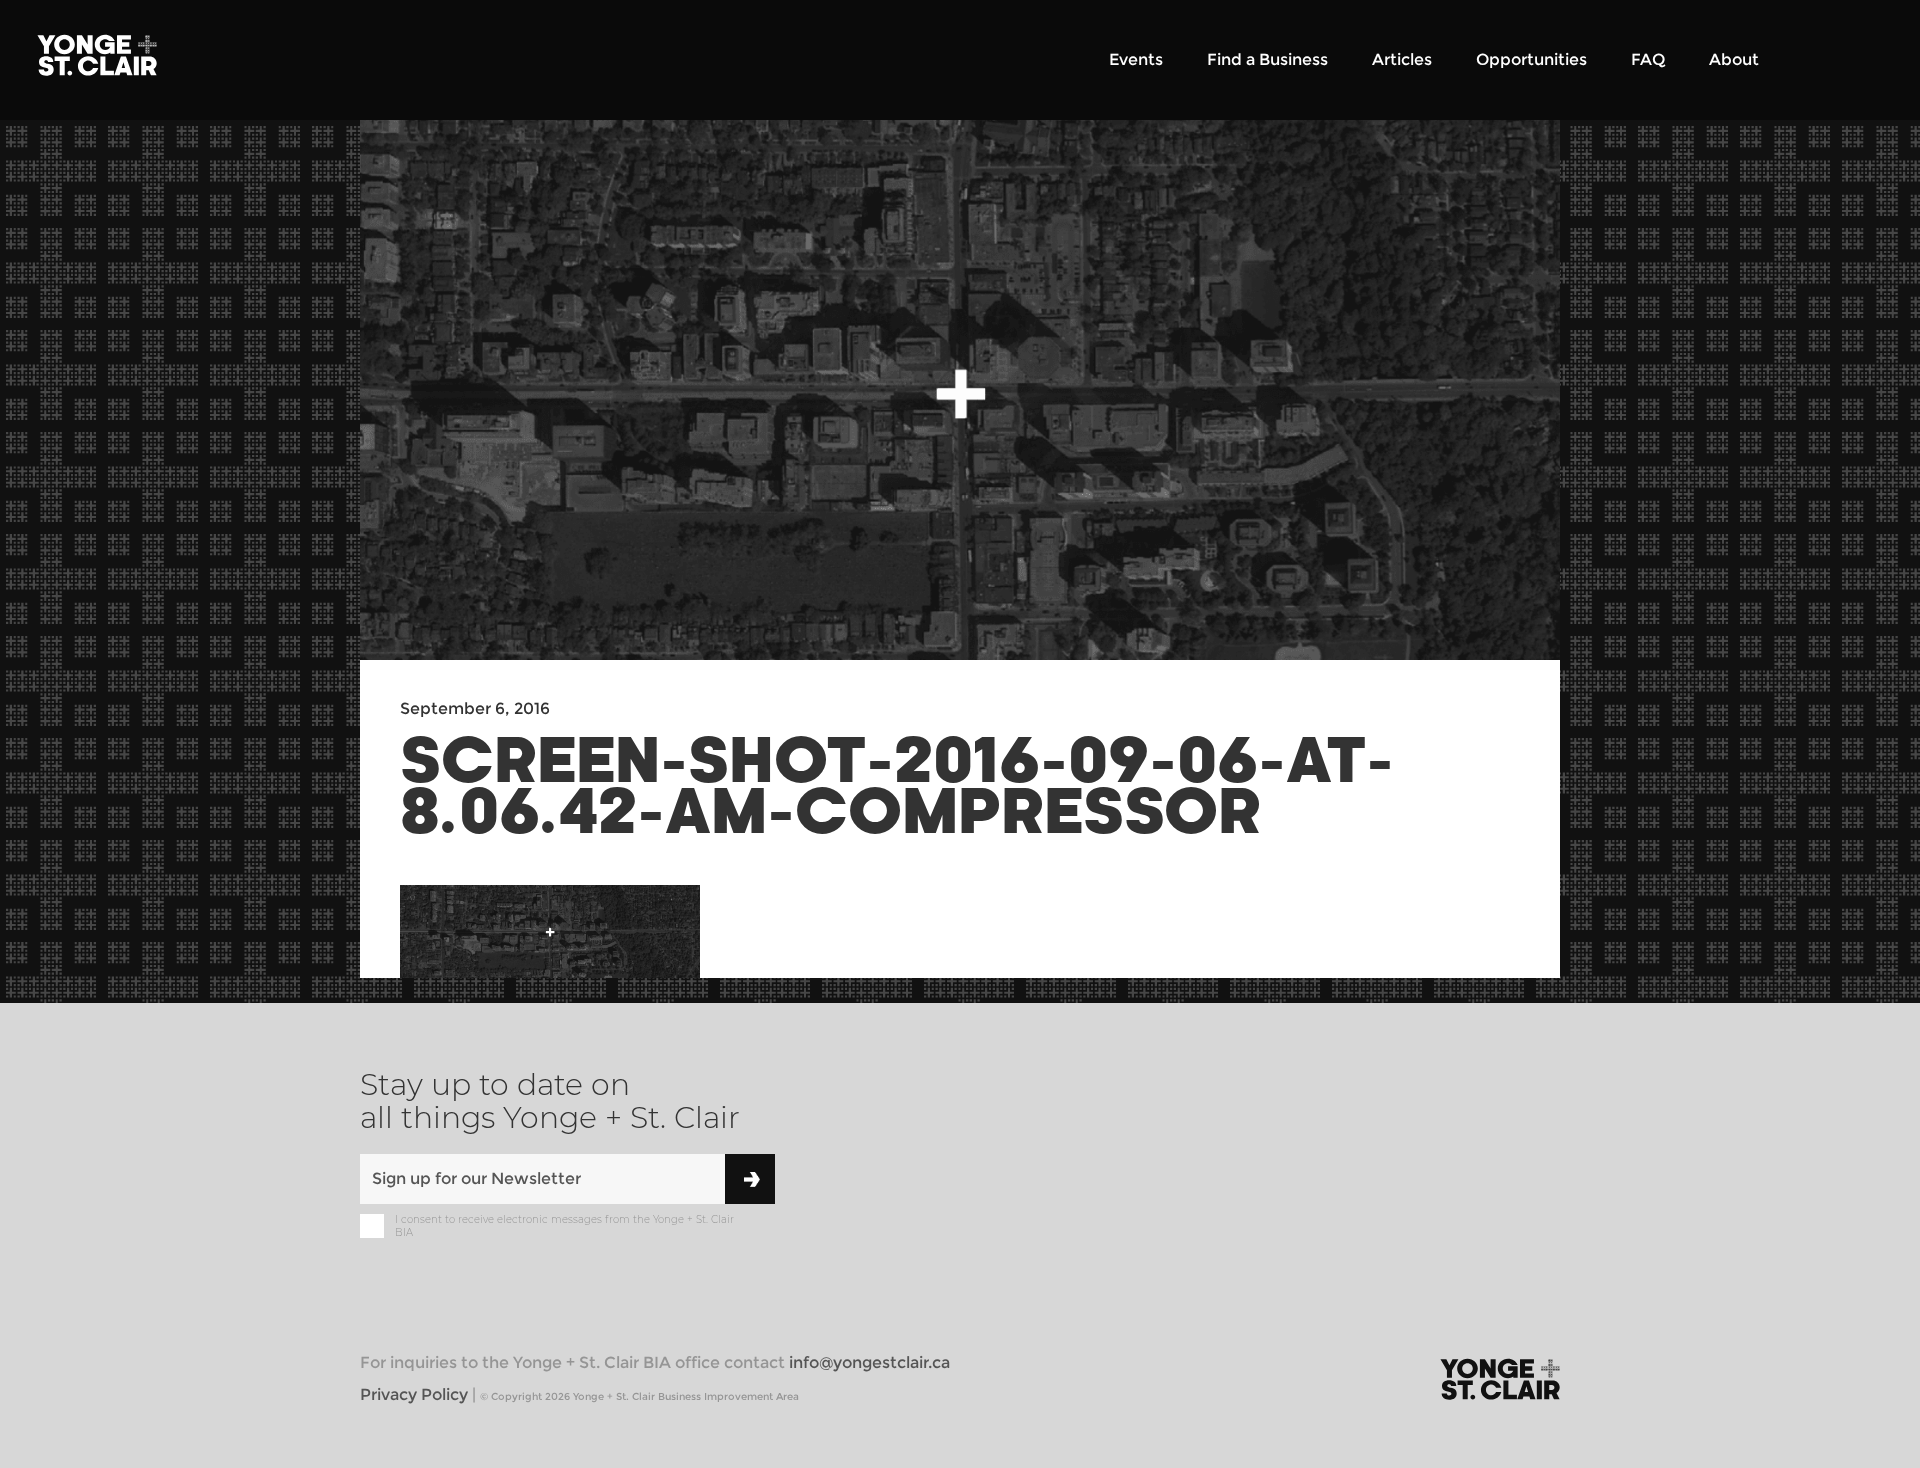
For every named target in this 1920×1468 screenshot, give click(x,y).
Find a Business (1267, 59)
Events (1136, 59)
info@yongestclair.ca (869, 1362)
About (1734, 59)
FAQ (1648, 59)
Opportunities (1531, 59)
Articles (1402, 59)
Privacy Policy (414, 1394)
